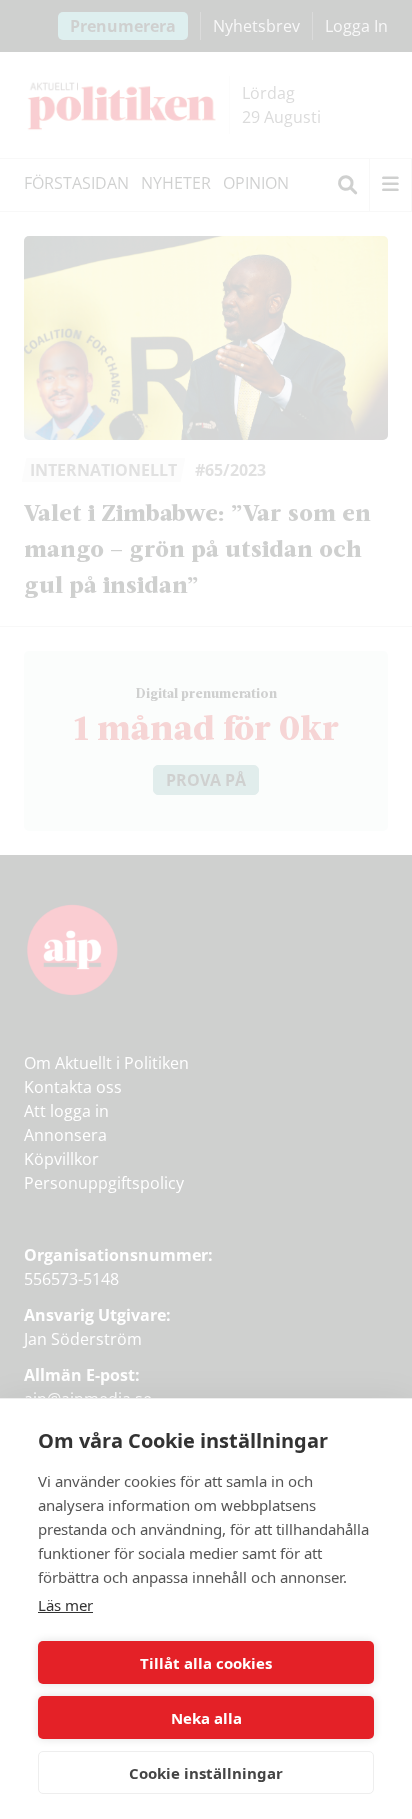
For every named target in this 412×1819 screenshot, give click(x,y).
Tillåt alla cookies (206, 1663)
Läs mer (65, 1605)
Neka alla (206, 1718)
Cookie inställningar (206, 1773)
